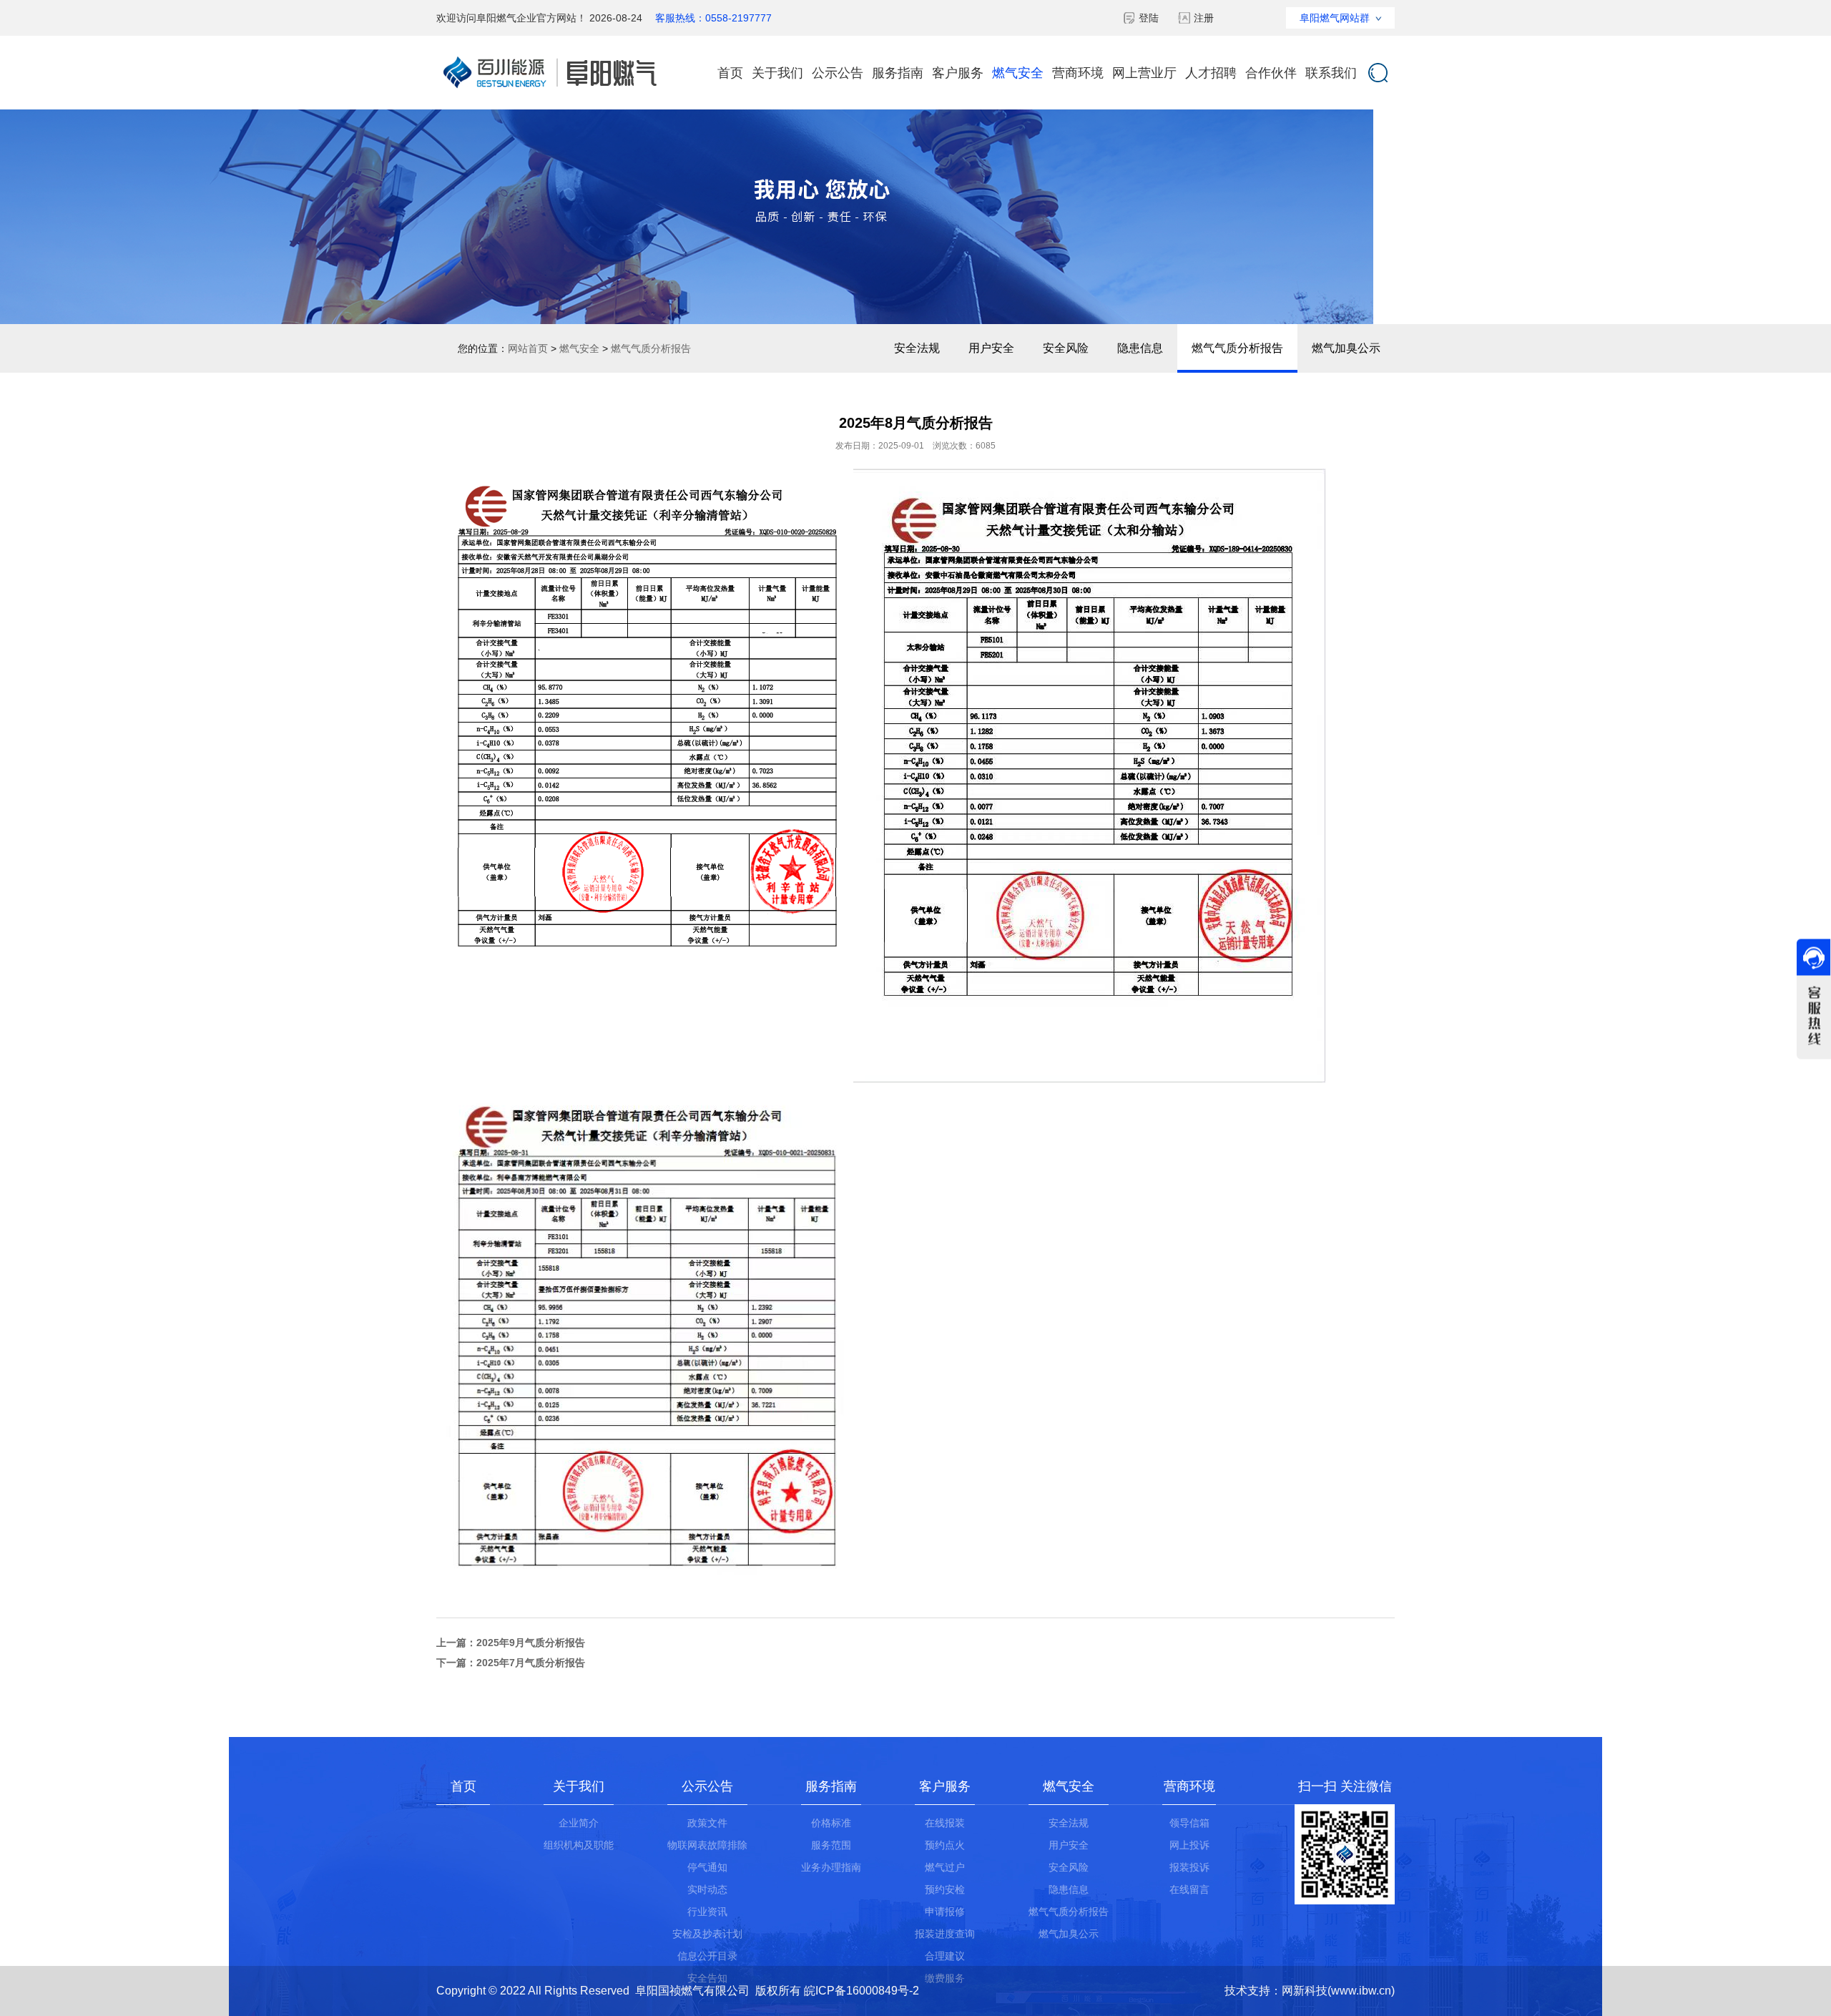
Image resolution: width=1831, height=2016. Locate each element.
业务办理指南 (831, 1867)
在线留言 (1189, 1889)
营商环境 (1078, 73)
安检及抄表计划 (707, 1934)
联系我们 (1331, 73)
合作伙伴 (1271, 73)
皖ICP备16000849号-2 (861, 1991)
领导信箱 (1189, 1823)
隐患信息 (1140, 348)
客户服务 (958, 73)
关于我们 (777, 73)
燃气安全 (1018, 73)
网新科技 (1305, 1991)
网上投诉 (1189, 1845)
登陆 (1149, 18)
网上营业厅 (1144, 73)
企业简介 (579, 1823)
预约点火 (945, 1845)
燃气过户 (945, 1867)
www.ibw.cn (1361, 1991)
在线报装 (945, 1823)
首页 (730, 73)
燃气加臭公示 (1346, 348)
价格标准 (831, 1823)
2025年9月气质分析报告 (531, 1643)
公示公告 (838, 73)
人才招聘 (1211, 73)
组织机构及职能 (579, 1845)
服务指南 (898, 73)
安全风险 (1066, 348)
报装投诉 (1189, 1867)
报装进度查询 (945, 1934)
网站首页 (528, 348)
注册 (1204, 18)
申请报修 (945, 1912)
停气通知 (707, 1867)
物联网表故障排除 (707, 1845)
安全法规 (917, 348)
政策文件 (707, 1823)
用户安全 (991, 348)
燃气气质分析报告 (1237, 348)
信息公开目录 (707, 1956)
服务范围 (831, 1845)
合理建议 (945, 1956)
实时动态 (707, 1889)
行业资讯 (707, 1912)
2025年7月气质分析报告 (531, 1663)
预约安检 (945, 1889)
